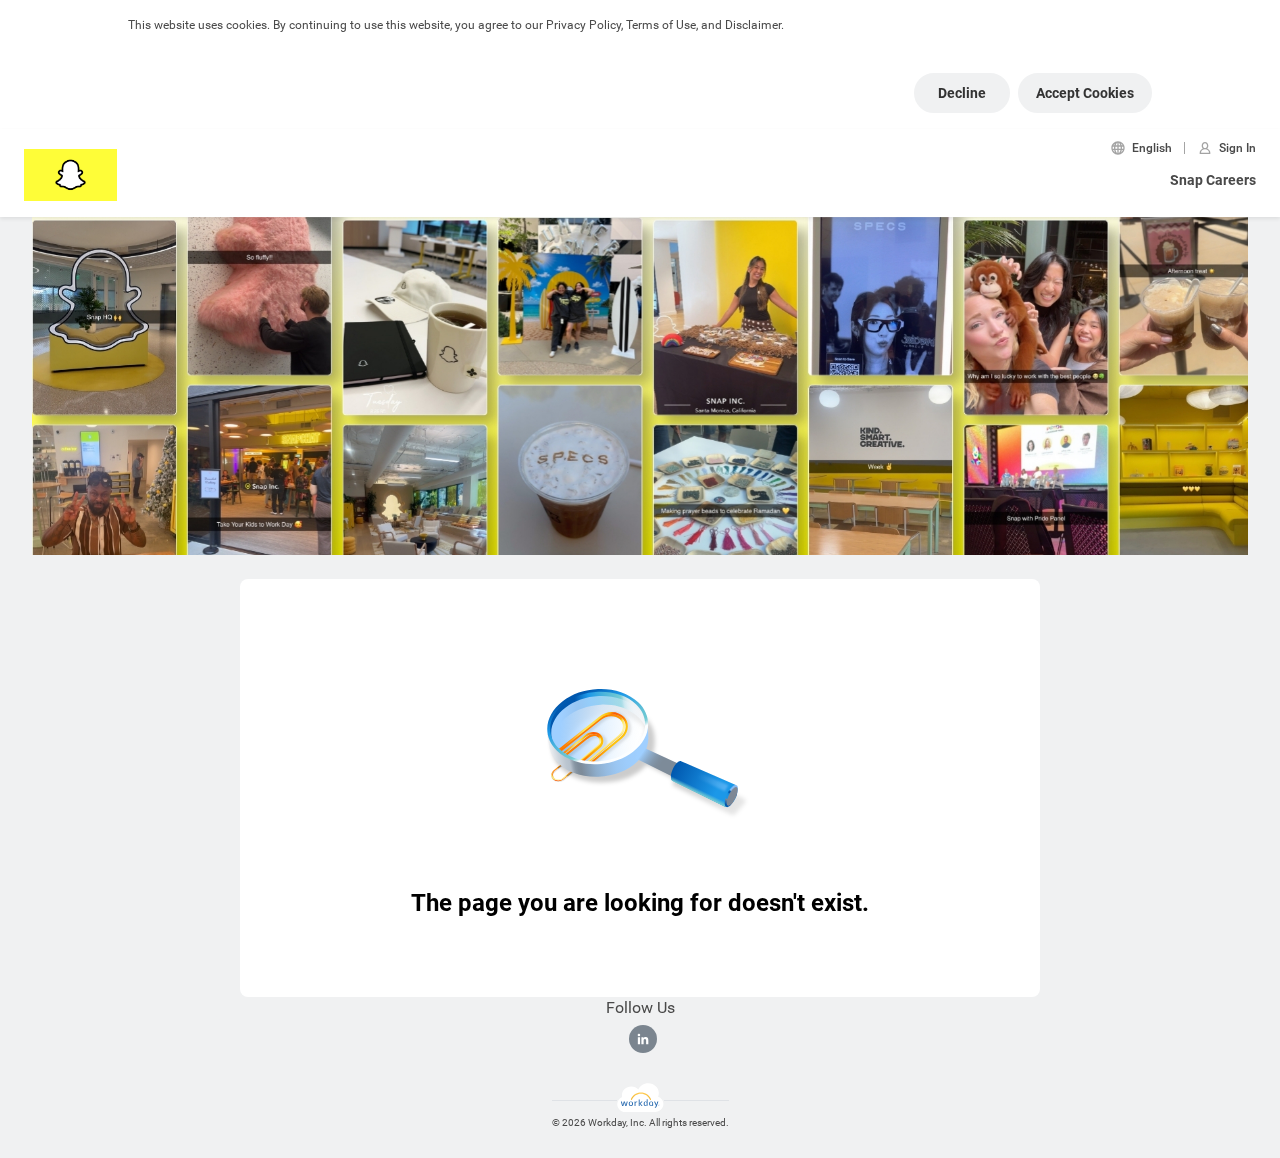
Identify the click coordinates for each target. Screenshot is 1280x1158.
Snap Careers (1213, 180)
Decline (962, 93)
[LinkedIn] (643, 1039)
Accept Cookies (1085, 93)
